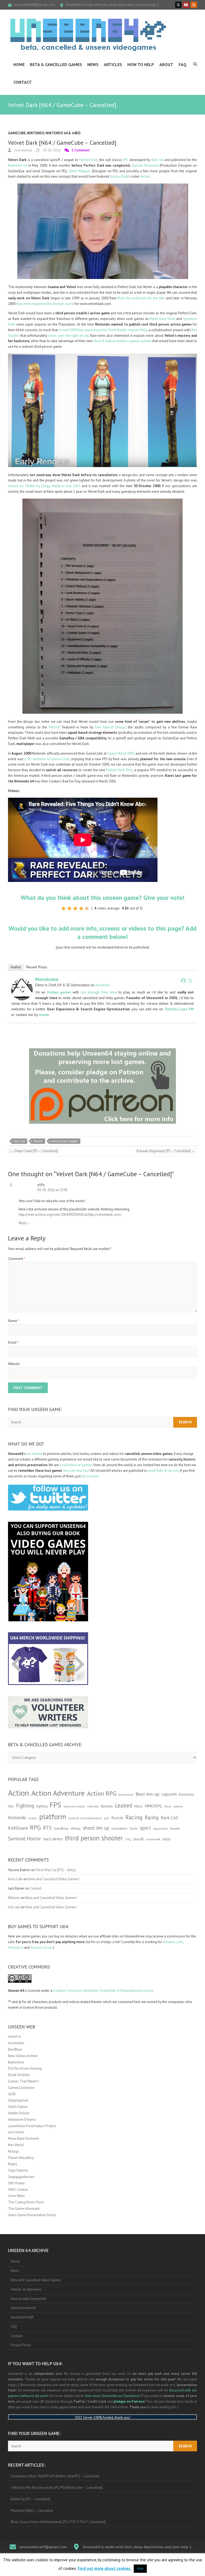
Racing (134, 1817)
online (33, 1818)
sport (145, 1828)
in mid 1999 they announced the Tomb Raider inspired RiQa (103, 330)
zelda (166, 1839)
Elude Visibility (19, 2075)
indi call (14, 1907)
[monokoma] (22, 981)
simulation (119, 1828)
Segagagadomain (21, 2177)
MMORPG (153, 1806)
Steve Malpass (80, 171)
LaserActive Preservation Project (32, 2126)
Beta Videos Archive (23, 2056)
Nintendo (36, 133)
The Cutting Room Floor (26, 2202)
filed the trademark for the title (141, 298)
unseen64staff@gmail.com (34, 5)
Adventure (126, 1795)
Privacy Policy (21, 2345)
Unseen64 (102, 985)
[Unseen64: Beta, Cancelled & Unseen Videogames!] (88, 35)
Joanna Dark (119, 176)
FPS (126, 160)
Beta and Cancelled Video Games (36, 2280)
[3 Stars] (75, 908)
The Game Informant (24, 2209)
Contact (23, 82)
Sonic (134, 1828)
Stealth (38, 1141)
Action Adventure (58, 1793)
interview (93, 1806)
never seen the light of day (68, 336)
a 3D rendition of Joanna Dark (47, 759)
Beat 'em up (147, 1794)
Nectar (55, 727)
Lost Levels (16, 2132)
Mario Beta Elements (24, 2139)
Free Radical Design (110, 727)
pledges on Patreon (129, 2401)
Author (16, 967)
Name (14, 1321)
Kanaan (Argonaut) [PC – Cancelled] (166, 1151)
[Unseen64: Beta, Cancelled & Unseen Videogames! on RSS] (194, 5)
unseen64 (153, 1839)
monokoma (23, 150)
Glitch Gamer (18, 2107)
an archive (35, 1454)
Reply (24, 1223)
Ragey (13, 2164)
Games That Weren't (23, 2081)
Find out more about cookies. (105, 2568)
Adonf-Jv (15, 2037)
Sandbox (61, 1828)
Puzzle (117, 1818)
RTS (47, 1828)
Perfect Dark (88, 160)
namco (178, 1806)
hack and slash (74, 1806)
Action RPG (102, 1793)
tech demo (53, 1839)
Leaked (123, 1805)
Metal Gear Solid (162, 319)
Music (168, 1806)
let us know (90, 1476)
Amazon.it (16, 1948)
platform (53, 1817)
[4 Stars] (81, 908)
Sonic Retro (16, 2196)
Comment (17, 1259)
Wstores (14, 1898)
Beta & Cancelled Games (56, 64)
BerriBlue (15, 2049)
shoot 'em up (96, 1828)
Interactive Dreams (22, 2120)
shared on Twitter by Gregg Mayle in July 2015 (44, 486)
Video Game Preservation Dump (32, 2215)
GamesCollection (21, 2088)
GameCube (17, 133)
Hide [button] (140, 2569)
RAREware (18, 1828)
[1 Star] (64, 908)
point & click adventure (85, 1818)
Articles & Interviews (26, 2289)
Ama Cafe (15, 1879)
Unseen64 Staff (22, 2317)
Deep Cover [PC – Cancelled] (34, 1151)
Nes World (16, 2145)
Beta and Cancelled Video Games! (54, 1879)
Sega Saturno (18, 2170)
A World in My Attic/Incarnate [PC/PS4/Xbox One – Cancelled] (57, 2488)
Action (19, 1793)
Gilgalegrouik (18, 2100)
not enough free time (99, 992)
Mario (138, 1806)
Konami (107, 1806)
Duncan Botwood (145, 165)
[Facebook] (183, 980)
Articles (113, 64)
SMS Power (16, 2183)
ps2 (107, 1818)
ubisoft (138, 1839)
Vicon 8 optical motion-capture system (122, 341)
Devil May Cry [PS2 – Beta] (56, 1870)
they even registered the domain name (45, 304)
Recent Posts (37, 967)
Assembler (16, 2043)
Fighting (25, 1805)
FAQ (183, 64)
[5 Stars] (87, 908)
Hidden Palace (19, 2113)
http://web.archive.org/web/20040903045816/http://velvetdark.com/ (70, 1215)
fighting (42, 1806)
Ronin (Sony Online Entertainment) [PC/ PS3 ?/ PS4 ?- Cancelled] (58, 2522)
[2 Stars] (69, 908)
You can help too (76, 1471)
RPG (35, 1827)
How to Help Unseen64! (28, 2299)
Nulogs (13, 2151)
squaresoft (160, 1828)
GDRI (12, 2094)
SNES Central (18, 2190)
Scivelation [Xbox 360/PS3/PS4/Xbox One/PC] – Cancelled (55, 2476)
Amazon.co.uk (41, 1948)
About (166, 64)
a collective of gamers (76, 1465)
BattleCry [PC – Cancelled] (30, 2499)
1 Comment (81, 150)
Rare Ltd (157, 160)
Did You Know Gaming (25, 2068)
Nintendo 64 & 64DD (63, 133)
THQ (128, 1839)
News (93, 64)
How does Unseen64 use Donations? (113, 2396)
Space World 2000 (121, 753)
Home (19, 64)
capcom (169, 1794)
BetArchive (16, 2062)
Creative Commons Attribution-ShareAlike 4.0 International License (103, 1991)
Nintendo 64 (17, 165)
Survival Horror (24, 1838)
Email (13, 1342)
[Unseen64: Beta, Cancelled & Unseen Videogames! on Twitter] (178, 5)
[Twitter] (190, 980)
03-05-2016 (51, 150)
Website (14, 1364)
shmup (76, 1828)
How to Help (141, 64)
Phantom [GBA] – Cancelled (32, 2511)
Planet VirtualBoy (21, 2158)
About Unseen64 (23, 2308)
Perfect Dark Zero (119, 770)
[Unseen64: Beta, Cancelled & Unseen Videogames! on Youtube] (186, 5)
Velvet (145, 176)
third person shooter (65, 1141)
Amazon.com (173, 1942)
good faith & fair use (163, 1471)
